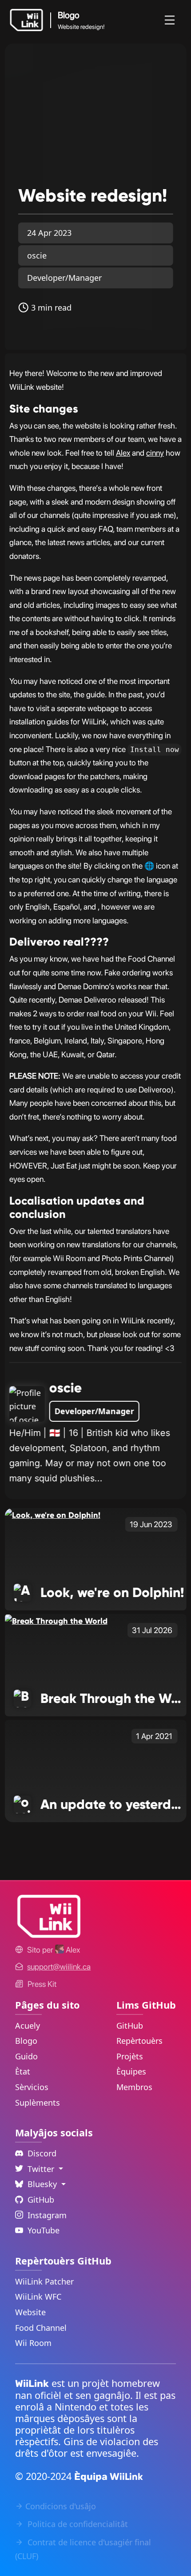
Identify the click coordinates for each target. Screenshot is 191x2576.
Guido (26, 2056)
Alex (123, 453)
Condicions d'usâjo (61, 2506)
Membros (134, 2087)
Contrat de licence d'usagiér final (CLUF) (83, 2549)
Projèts (130, 2056)
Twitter (42, 2169)
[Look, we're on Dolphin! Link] (53, 1515)
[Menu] (170, 20)
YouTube (44, 2230)
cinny (155, 453)
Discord (42, 2153)
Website (30, 2312)
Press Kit (42, 1984)
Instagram (47, 2215)
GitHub (130, 2026)
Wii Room (33, 2343)
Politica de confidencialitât (77, 2524)
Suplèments (38, 2103)
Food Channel (41, 2328)
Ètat (23, 2071)
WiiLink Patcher (44, 2281)
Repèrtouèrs (139, 2041)
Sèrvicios (32, 2087)
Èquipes (131, 2071)
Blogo (26, 2041)
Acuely (28, 2026)
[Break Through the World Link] (56, 1621)
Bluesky (43, 2184)
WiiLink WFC (38, 2297)
